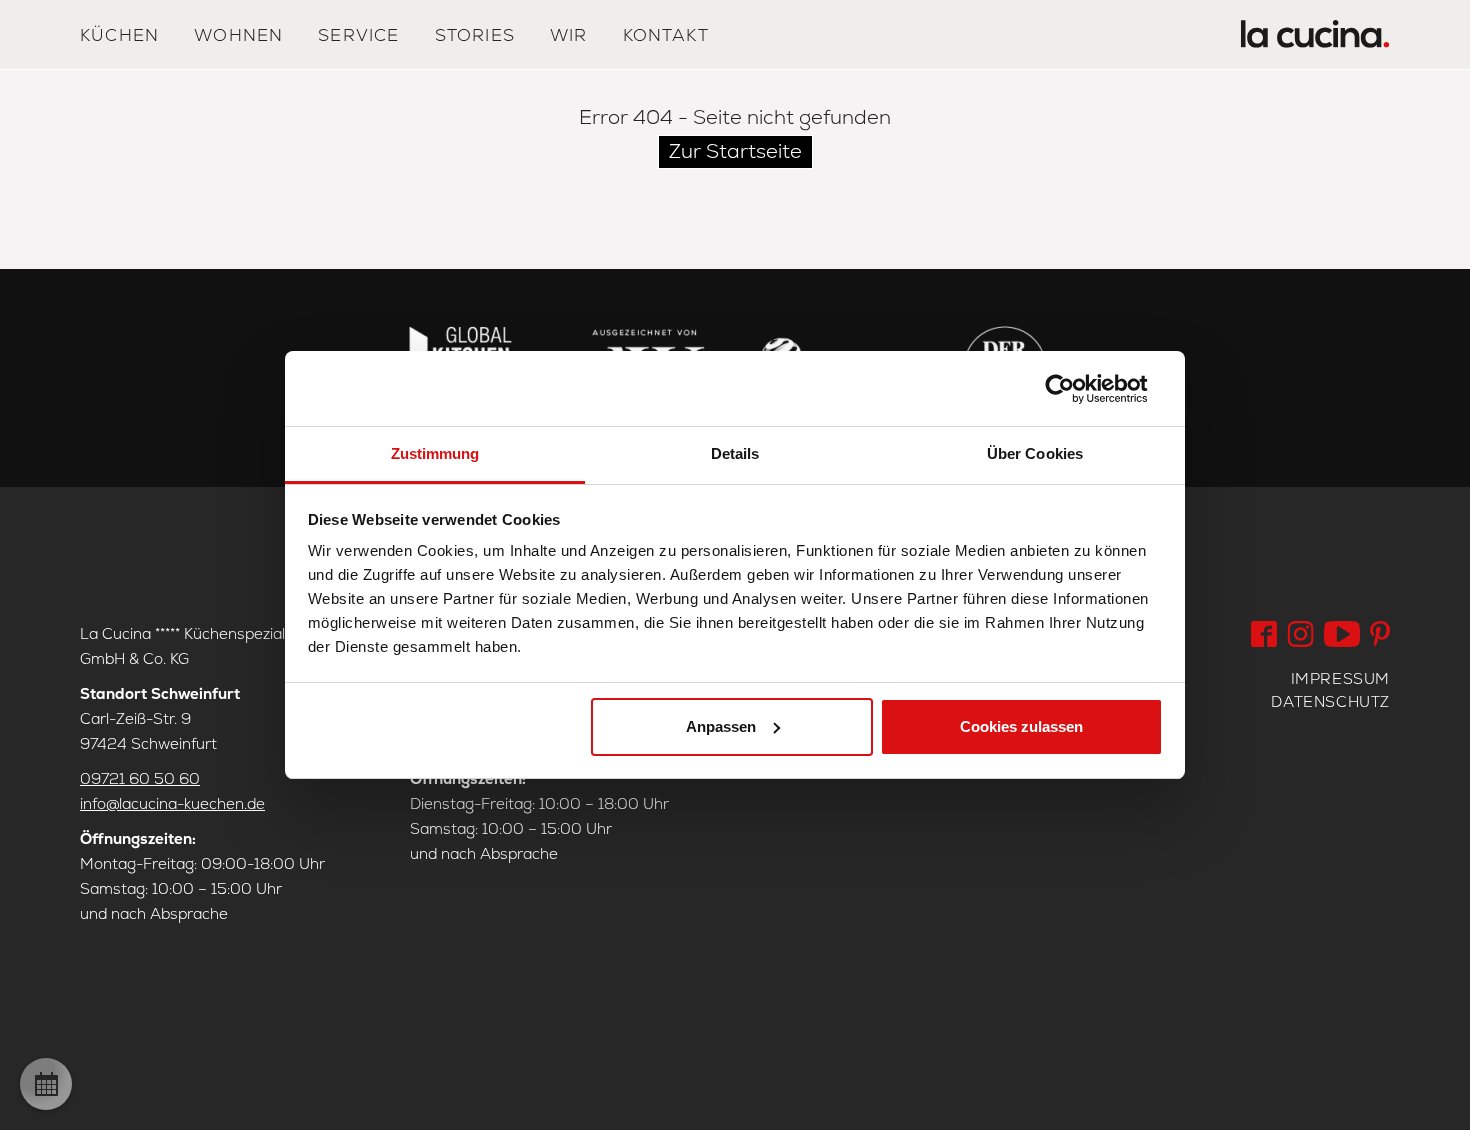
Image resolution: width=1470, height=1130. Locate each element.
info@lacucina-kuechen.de (172, 803)
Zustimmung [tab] (435, 453)
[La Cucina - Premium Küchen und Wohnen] (1315, 39)
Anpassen (721, 726)
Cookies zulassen (1021, 726)
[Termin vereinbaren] (46, 1084)
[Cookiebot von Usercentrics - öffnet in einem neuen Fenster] (1075, 389)
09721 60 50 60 (140, 778)
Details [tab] (735, 453)
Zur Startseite (735, 151)
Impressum (1340, 678)
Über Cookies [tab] (1035, 453)
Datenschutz (1330, 701)
